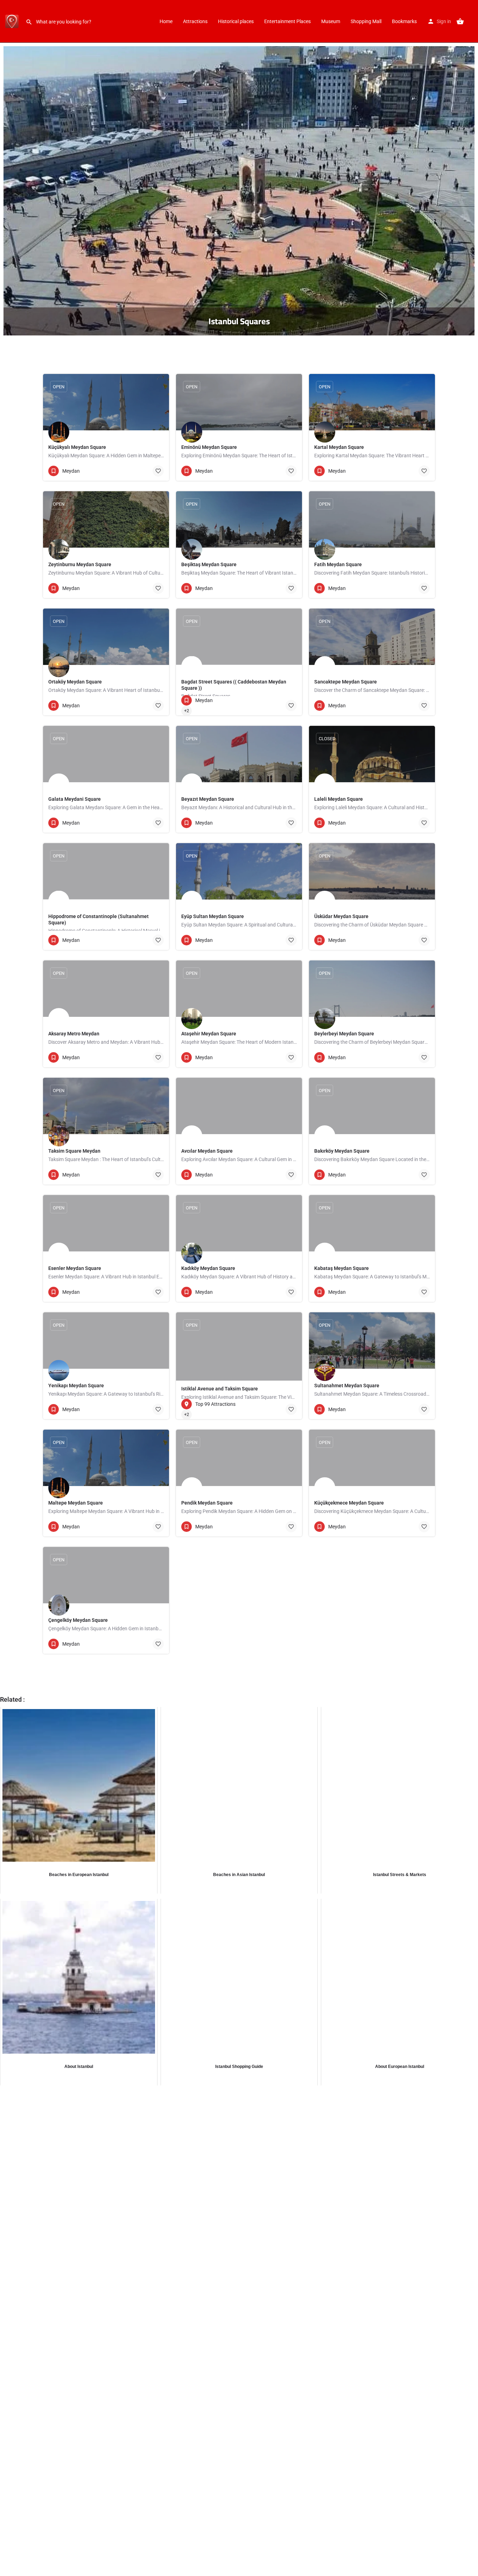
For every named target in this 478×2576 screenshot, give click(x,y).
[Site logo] (13, 21)
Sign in (444, 21)
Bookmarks (404, 21)
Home (166, 21)
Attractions (195, 21)
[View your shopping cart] (460, 21)
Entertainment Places (287, 21)
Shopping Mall (366, 21)
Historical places (236, 21)
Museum (331, 21)
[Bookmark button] (158, 471)
